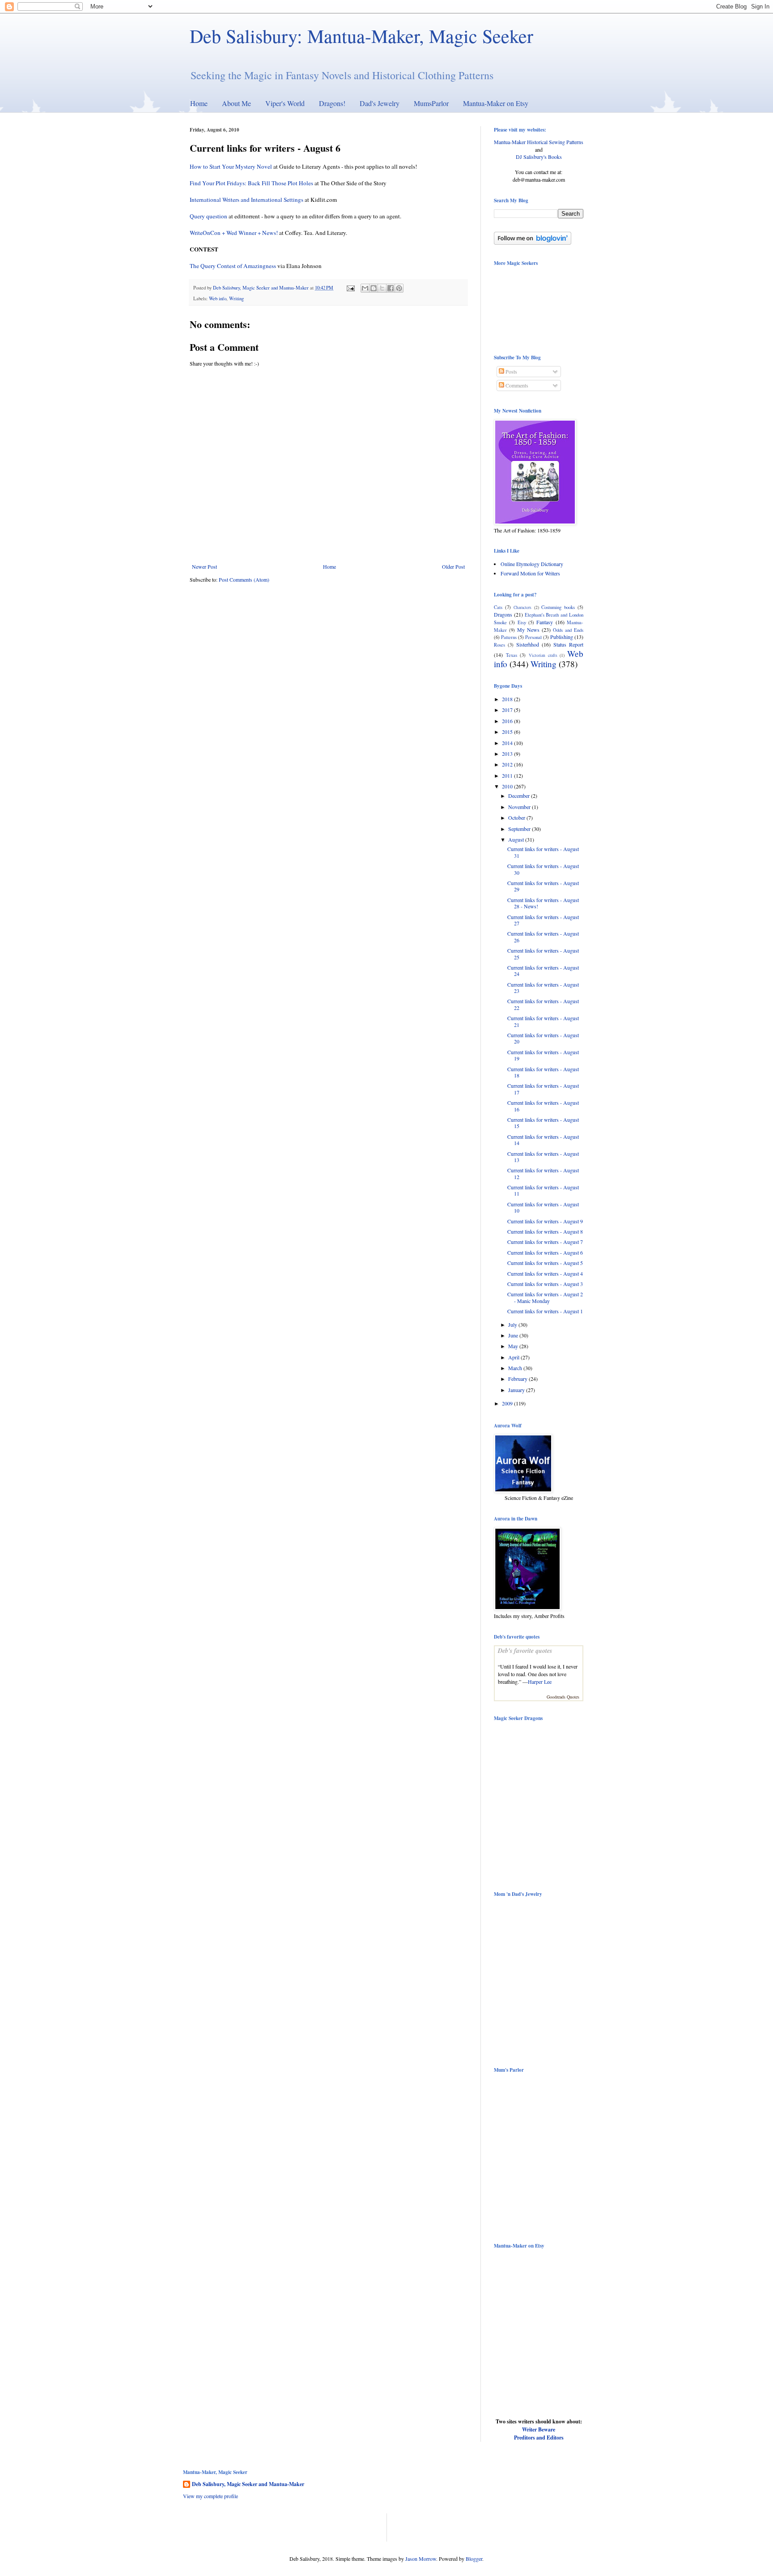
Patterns (509, 637)
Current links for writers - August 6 (545, 1252)
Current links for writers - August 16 (543, 1106)
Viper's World (285, 103)
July (513, 1324)
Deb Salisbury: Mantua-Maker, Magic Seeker (361, 36)
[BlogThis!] (374, 288)
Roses (499, 645)
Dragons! (332, 103)
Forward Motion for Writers (530, 573)
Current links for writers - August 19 (543, 1055)
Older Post (453, 566)
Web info (218, 298)
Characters (522, 607)
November (520, 807)
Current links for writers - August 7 (545, 1242)
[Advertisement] (288, 2527)
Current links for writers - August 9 (545, 1221)
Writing (236, 298)
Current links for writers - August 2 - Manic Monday (545, 1297)
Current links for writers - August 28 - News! (543, 903)
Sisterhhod (528, 644)
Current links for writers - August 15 (543, 1123)
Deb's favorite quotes (525, 1651)
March (516, 1368)
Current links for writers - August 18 (543, 1072)
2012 (508, 764)
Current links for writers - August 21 (543, 1021)
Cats (498, 607)
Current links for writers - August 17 (543, 1089)
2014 (508, 743)
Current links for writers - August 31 (543, 852)
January (517, 1390)
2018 (508, 699)
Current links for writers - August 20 (543, 1038)
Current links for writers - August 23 (543, 988)
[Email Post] (350, 288)
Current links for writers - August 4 (545, 1273)
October (517, 818)
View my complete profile (210, 2496)
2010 (508, 786)
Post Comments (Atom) (244, 579)
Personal (533, 637)
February (518, 1379)
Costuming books (558, 607)
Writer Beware (539, 2429)
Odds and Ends (568, 630)
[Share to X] (382, 288)
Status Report (568, 644)
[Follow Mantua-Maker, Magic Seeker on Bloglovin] (533, 243)
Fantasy (545, 622)
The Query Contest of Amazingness (233, 266)
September (520, 829)
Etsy (522, 622)
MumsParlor (431, 103)
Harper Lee (540, 1682)
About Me (236, 103)
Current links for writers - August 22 (543, 1004)
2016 (508, 721)
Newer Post (204, 566)
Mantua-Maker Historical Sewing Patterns (539, 142)
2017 (508, 710)
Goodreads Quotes (563, 1697)
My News (528, 630)
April (514, 1357)
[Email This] (365, 288)
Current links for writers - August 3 (545, 1284)
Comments (516, 385)
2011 (508, 775)
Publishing (562, 637)
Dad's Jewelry (380, 103)
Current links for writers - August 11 (543, 1190)
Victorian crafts (543, 655)
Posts (511, 371)
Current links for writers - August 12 (543, 1173)
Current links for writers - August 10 (543, 1207)
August (517, 839)
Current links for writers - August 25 (543, 954)
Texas (512, 655)
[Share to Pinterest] (399, 288)
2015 (508, 732)
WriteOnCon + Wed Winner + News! (234, 233)
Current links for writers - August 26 (543, 937)
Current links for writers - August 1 (545, 1311)
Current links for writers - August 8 (545, 1231)
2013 (508, 754)
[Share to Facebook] (391, 288)
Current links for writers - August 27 (543, 920)
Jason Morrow (421, 2559)
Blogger (474, 2559)
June (514, 1335)
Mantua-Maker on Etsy (496, 103)
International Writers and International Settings (247, 200)
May (514, 1346)
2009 (508, 1403)
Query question (208, 216)
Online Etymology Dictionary (532, 564)
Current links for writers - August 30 (543, 869)
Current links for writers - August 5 (545, 1263)
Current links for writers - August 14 (543, 1140)
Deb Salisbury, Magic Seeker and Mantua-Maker (248, 2484)
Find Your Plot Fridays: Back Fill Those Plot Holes (251, 183)
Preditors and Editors (539, 2438)
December (520, 796)
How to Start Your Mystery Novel (231, 166)
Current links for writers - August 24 (543, 971)
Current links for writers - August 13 (543, 1157)
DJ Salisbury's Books (539, 157)
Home (199, 103)
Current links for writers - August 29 (543, 886)
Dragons (503, 614)
